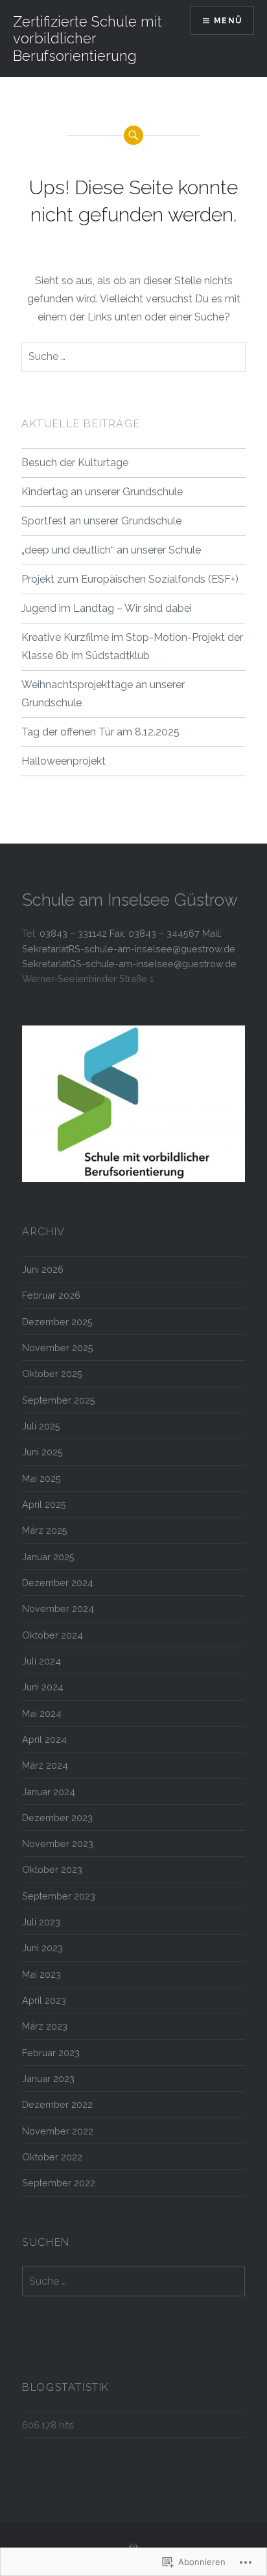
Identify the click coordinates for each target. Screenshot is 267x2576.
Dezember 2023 (57, 1818)
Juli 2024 (41, 1661)
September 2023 (59, 1896)
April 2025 (44, 1504)
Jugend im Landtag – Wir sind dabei (107, 608)
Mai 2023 (41, 1974)
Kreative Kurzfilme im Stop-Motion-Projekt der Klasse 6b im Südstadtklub (132, 646)
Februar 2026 (51, 1295)
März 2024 (45, 1765)
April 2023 (44, 2000)
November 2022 (58, 2131)
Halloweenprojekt (64, 761)
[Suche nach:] (133, 357)
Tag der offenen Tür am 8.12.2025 (100, 732)
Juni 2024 (43, 1687)
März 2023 (45, 2026)
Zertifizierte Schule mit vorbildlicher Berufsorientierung (87, 39)
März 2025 (45, 1530)
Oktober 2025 (52, 1373)
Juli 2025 (41, 1426)
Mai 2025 (41, 1478)
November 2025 (58, 1348)
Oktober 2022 (52, 2157)
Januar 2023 (48, 2078)
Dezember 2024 (58, 1583)
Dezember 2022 (57, 2104)
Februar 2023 (51, 2053)
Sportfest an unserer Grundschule (101, 521)
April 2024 (44, 1739)
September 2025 (59, 1400)
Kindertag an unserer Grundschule (102, 492)
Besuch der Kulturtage (75, 463)
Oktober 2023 (52, 1869)
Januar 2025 (48, 1557)
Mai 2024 (42, 1713)
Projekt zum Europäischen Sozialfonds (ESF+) (130, 579)
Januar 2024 (49, 1792)
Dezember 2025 (57, 1322)
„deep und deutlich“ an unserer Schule (111, 550)
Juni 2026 (43, 1269)
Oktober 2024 (52, 1635)
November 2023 (58, 1843)
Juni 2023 (42, 1948)
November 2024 (58, 1608)
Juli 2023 (41, 1922)
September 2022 (59, 2183)
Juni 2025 (42, 1452)
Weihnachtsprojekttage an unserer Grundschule (103, 694)
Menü (228, 21)
